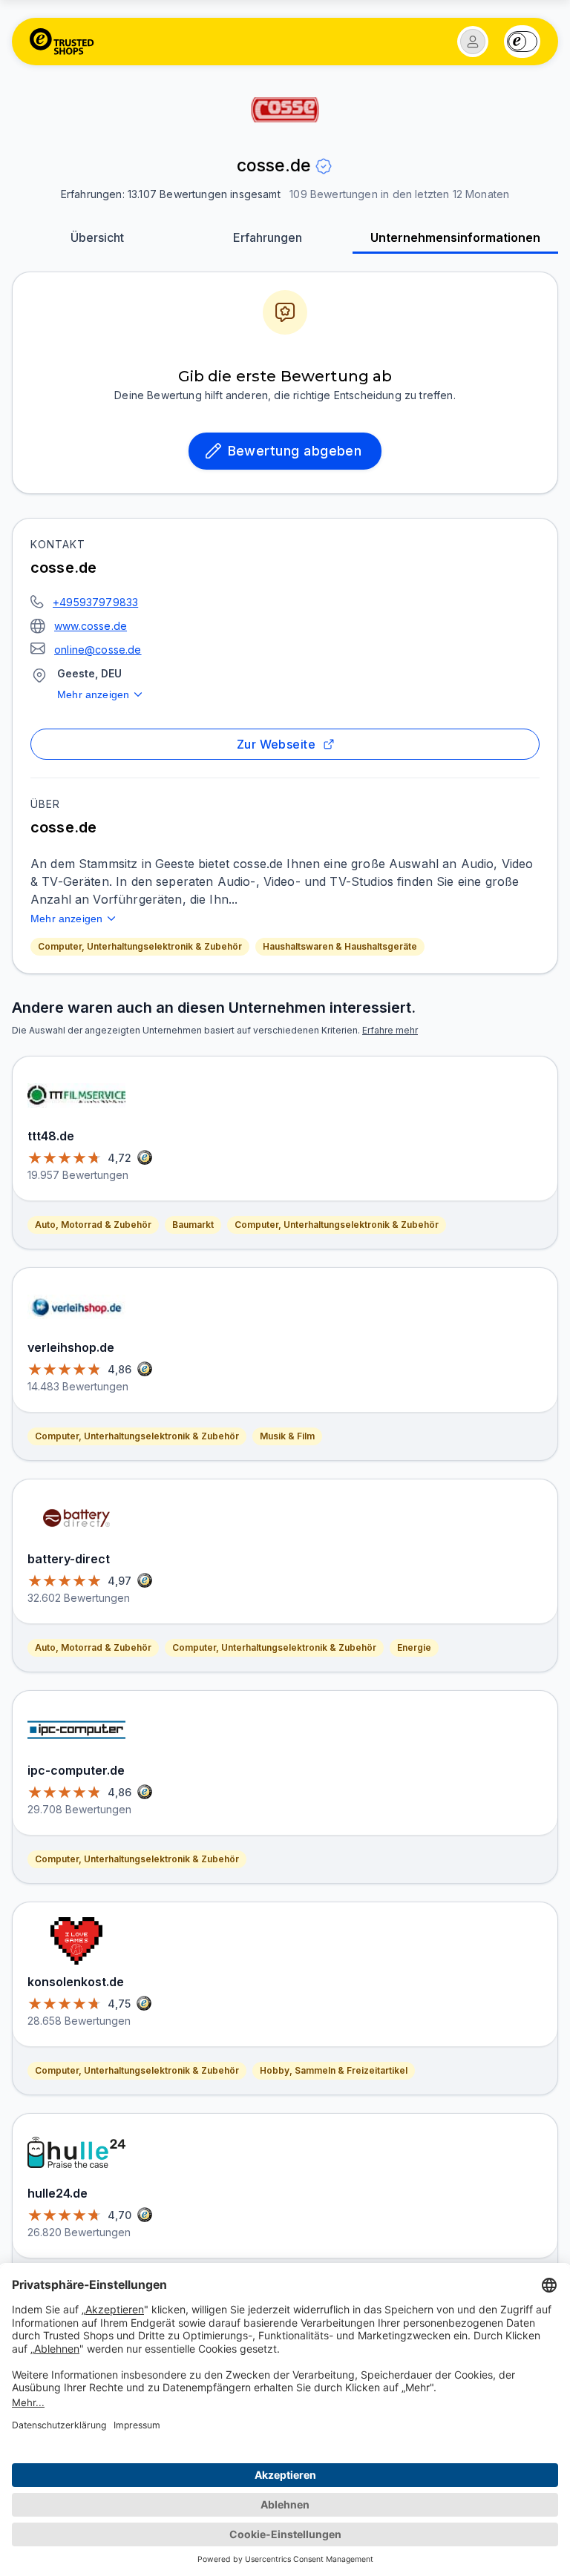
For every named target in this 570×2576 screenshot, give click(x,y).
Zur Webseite (276, 744)
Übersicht (97, 237)
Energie (414, 1647)
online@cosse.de (98, 650)
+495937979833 (95, 602)
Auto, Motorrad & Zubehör (93, 1225)
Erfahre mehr (390, 1030)
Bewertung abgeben (295, 451)
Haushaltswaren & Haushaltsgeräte (340, 946)
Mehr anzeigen (93, 694)
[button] (473, 42)
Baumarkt (193, 1225)
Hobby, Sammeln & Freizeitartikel (334, 2070)
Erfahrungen (268, 237)
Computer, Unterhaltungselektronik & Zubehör (140, 946)
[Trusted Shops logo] (62, 42)
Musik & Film (287, 1436)
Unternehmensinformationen (455, 237)
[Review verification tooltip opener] (324, 166)
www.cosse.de (91, 626)
